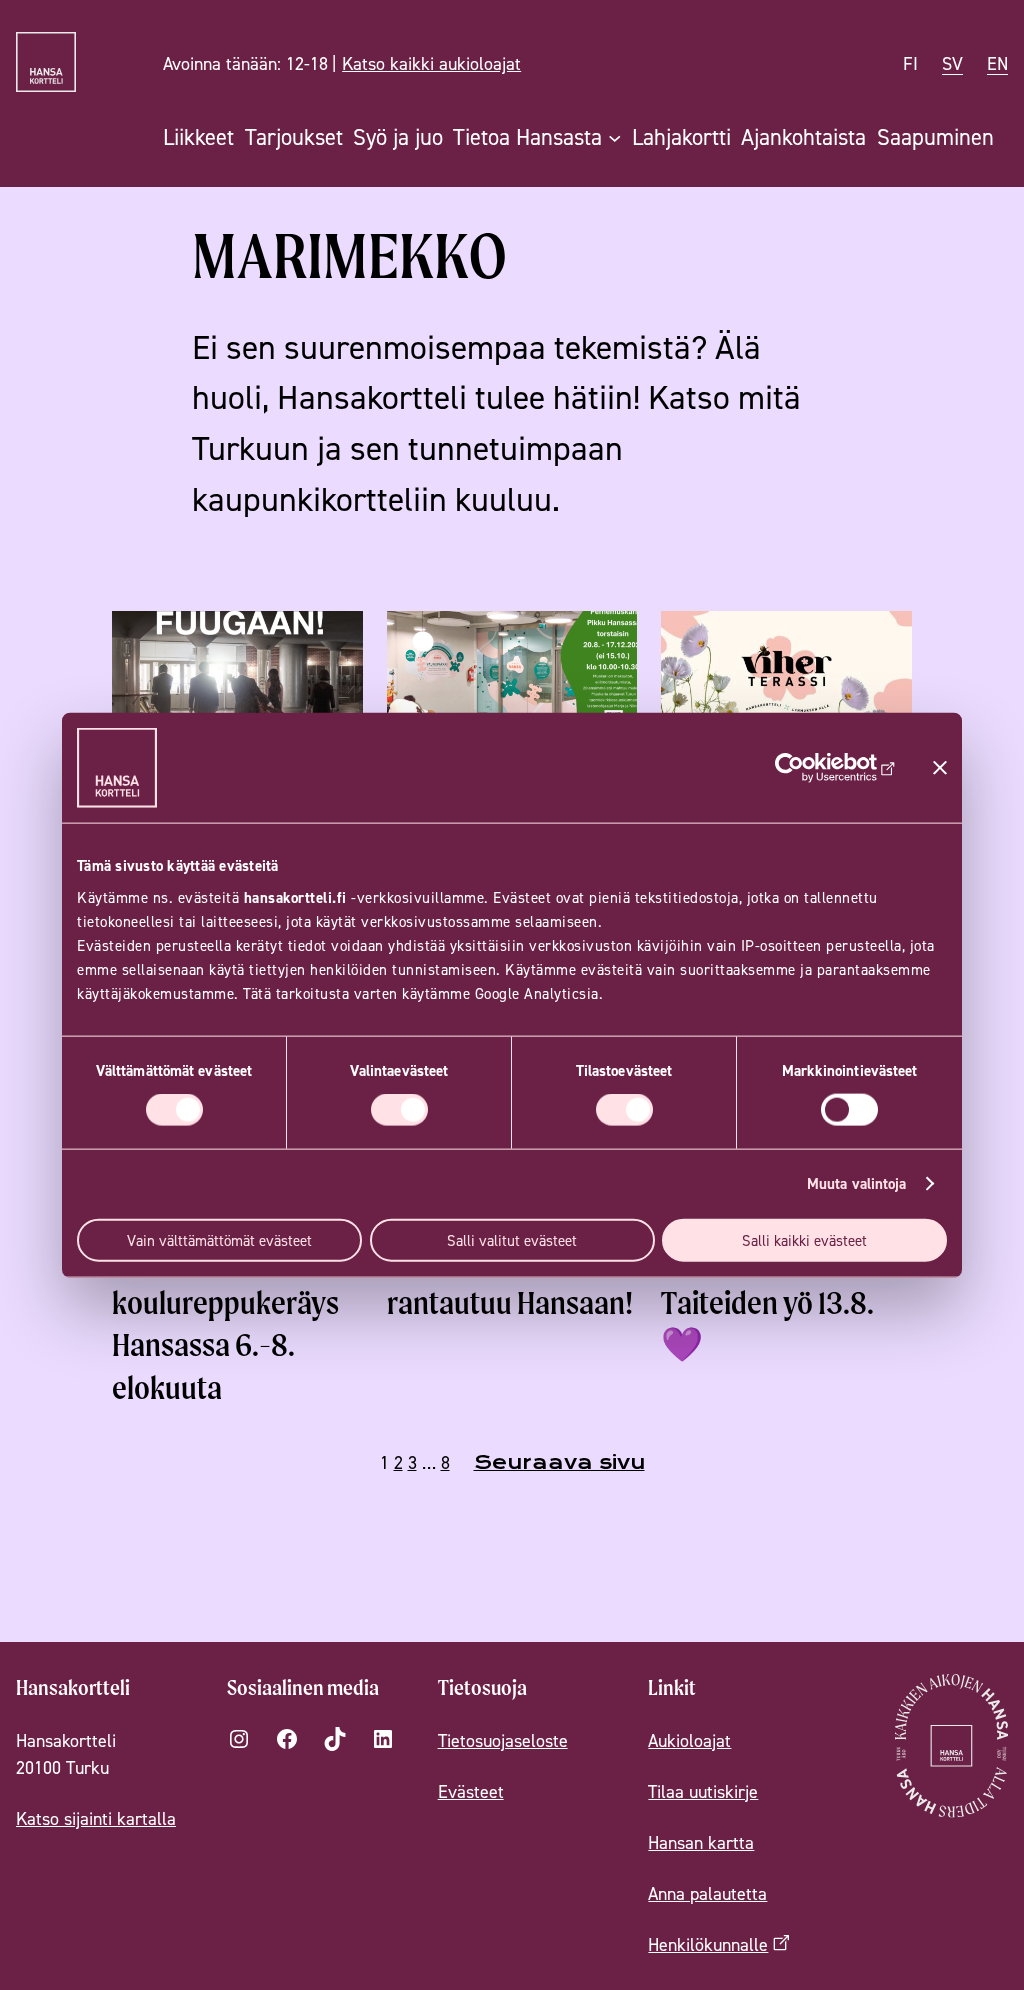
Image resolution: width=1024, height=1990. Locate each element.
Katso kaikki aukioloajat (431, 63)
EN (997, 63)
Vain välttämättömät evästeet (219, 1239)
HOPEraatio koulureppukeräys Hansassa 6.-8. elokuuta (225, 1324)
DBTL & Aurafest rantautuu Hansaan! (510, 1281)
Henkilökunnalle (708, 1944)
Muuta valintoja (857, 1183)
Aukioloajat (689, 1740)
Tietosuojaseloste (503, 1740)
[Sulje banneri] (940, 768)
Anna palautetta (707, 1893)
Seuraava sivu (559, 1462)
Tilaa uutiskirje (703, 1791)
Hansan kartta (701, 1842)
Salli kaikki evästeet (804, 1239)
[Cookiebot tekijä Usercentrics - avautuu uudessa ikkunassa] (808, 768)
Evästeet (471, 1791)
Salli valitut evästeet (512, 1239)
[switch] (399, 1110)
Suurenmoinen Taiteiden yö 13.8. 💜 (767, 1302)
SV (952, 63)
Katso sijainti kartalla (96, 1818)
